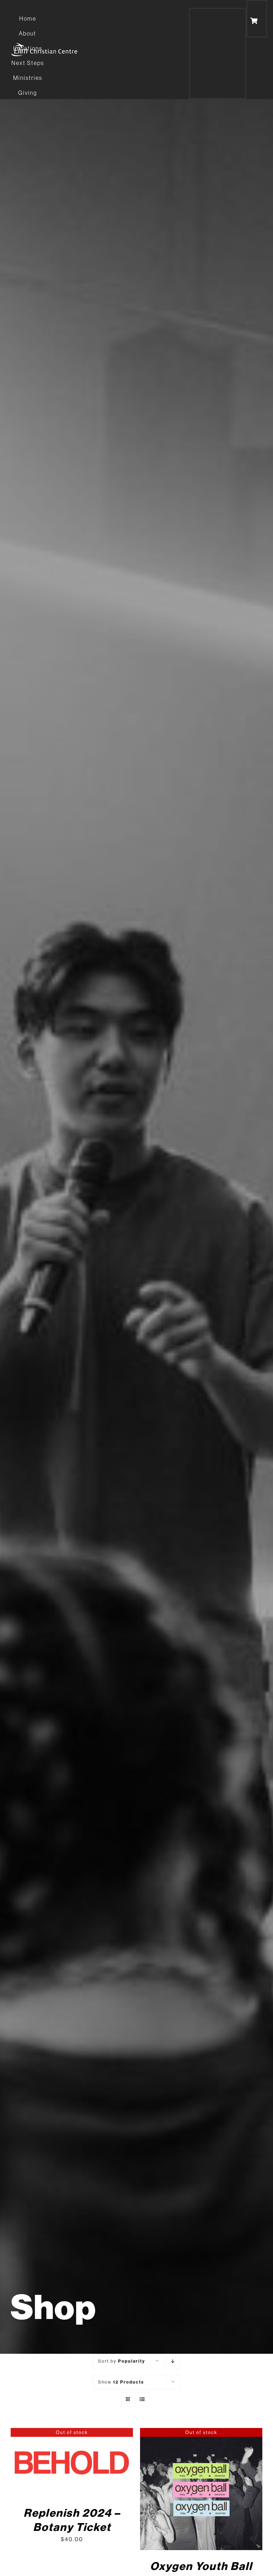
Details (72, 2463)
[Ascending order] (173, 2361)
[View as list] (142, 2399)
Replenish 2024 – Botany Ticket (72, 2520)
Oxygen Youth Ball (201, 2566)
